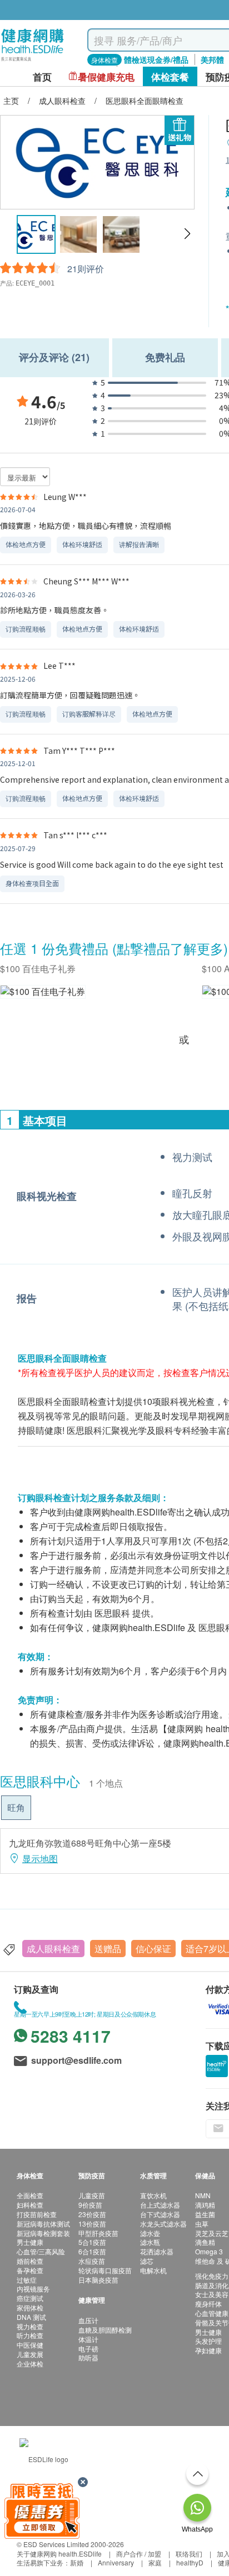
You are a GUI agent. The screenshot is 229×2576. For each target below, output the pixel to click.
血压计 (88, 2320)
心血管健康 (212, 2313)
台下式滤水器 (160, 2214)
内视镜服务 (33, 2289)
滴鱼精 (205, 2242)
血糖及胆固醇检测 (105, 2330)
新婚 (77, 2562)
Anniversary (116, 2562)
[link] (44, 2458)
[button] (187, 234)
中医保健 (30, 2345)
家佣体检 (30, 2307)
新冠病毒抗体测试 (43, 2224)
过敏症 (27, 2280)
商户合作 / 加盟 (139, 2554)
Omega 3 (209, 2251)
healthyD (190, 2562)
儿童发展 (30, 2354)
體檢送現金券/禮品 (156, 59)
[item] (43, 991)
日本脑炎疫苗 (98, 2280)
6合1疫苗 (92, 2251)
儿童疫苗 (92, 2195)
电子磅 (88, 2349)
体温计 (88, 2339)
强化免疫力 (212, 2276)
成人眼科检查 (53, 1949)
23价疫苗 (92, 2214)
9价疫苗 (90, 2205)
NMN (203, 2195)
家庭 (155, 2562)
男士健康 (30, 2242)
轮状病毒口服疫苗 (105, 2270)
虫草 (202, 2224)
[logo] (33, 61)
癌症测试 (30, 2298)
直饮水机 (153, 2195)
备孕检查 (30, 2270)
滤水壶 (150, 2233)
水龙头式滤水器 (163, 2224)
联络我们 (189, 2554)
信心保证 (153, 1949)
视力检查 (30, 2326)
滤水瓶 (150, 2242)
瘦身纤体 (208, 2304)
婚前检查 (30, 2261)
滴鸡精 (205, 2205)
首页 (42, 77)
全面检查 (30, 2195)
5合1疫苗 (92, 2242)
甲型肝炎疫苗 (98, 2233)
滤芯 (147, 2261)
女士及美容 (212, 2294)
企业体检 (30, 2364)
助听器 (88, 2357)
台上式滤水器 (160, 2205)
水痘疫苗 (92, 2261)
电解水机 (153, 2270)
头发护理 (208, 2341)
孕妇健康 (208, 2350)
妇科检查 (30, 2205)
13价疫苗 (92, 2224)
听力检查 (30, 2335)
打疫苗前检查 (37, 2214)
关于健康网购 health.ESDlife (59, 2554)
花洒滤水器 (157, 2251)
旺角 (16, 1807)
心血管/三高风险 (41, 2251)
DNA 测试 (31, 2317)
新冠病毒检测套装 (43, 2233)
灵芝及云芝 (212, 2233)
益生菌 (205, 2214)
